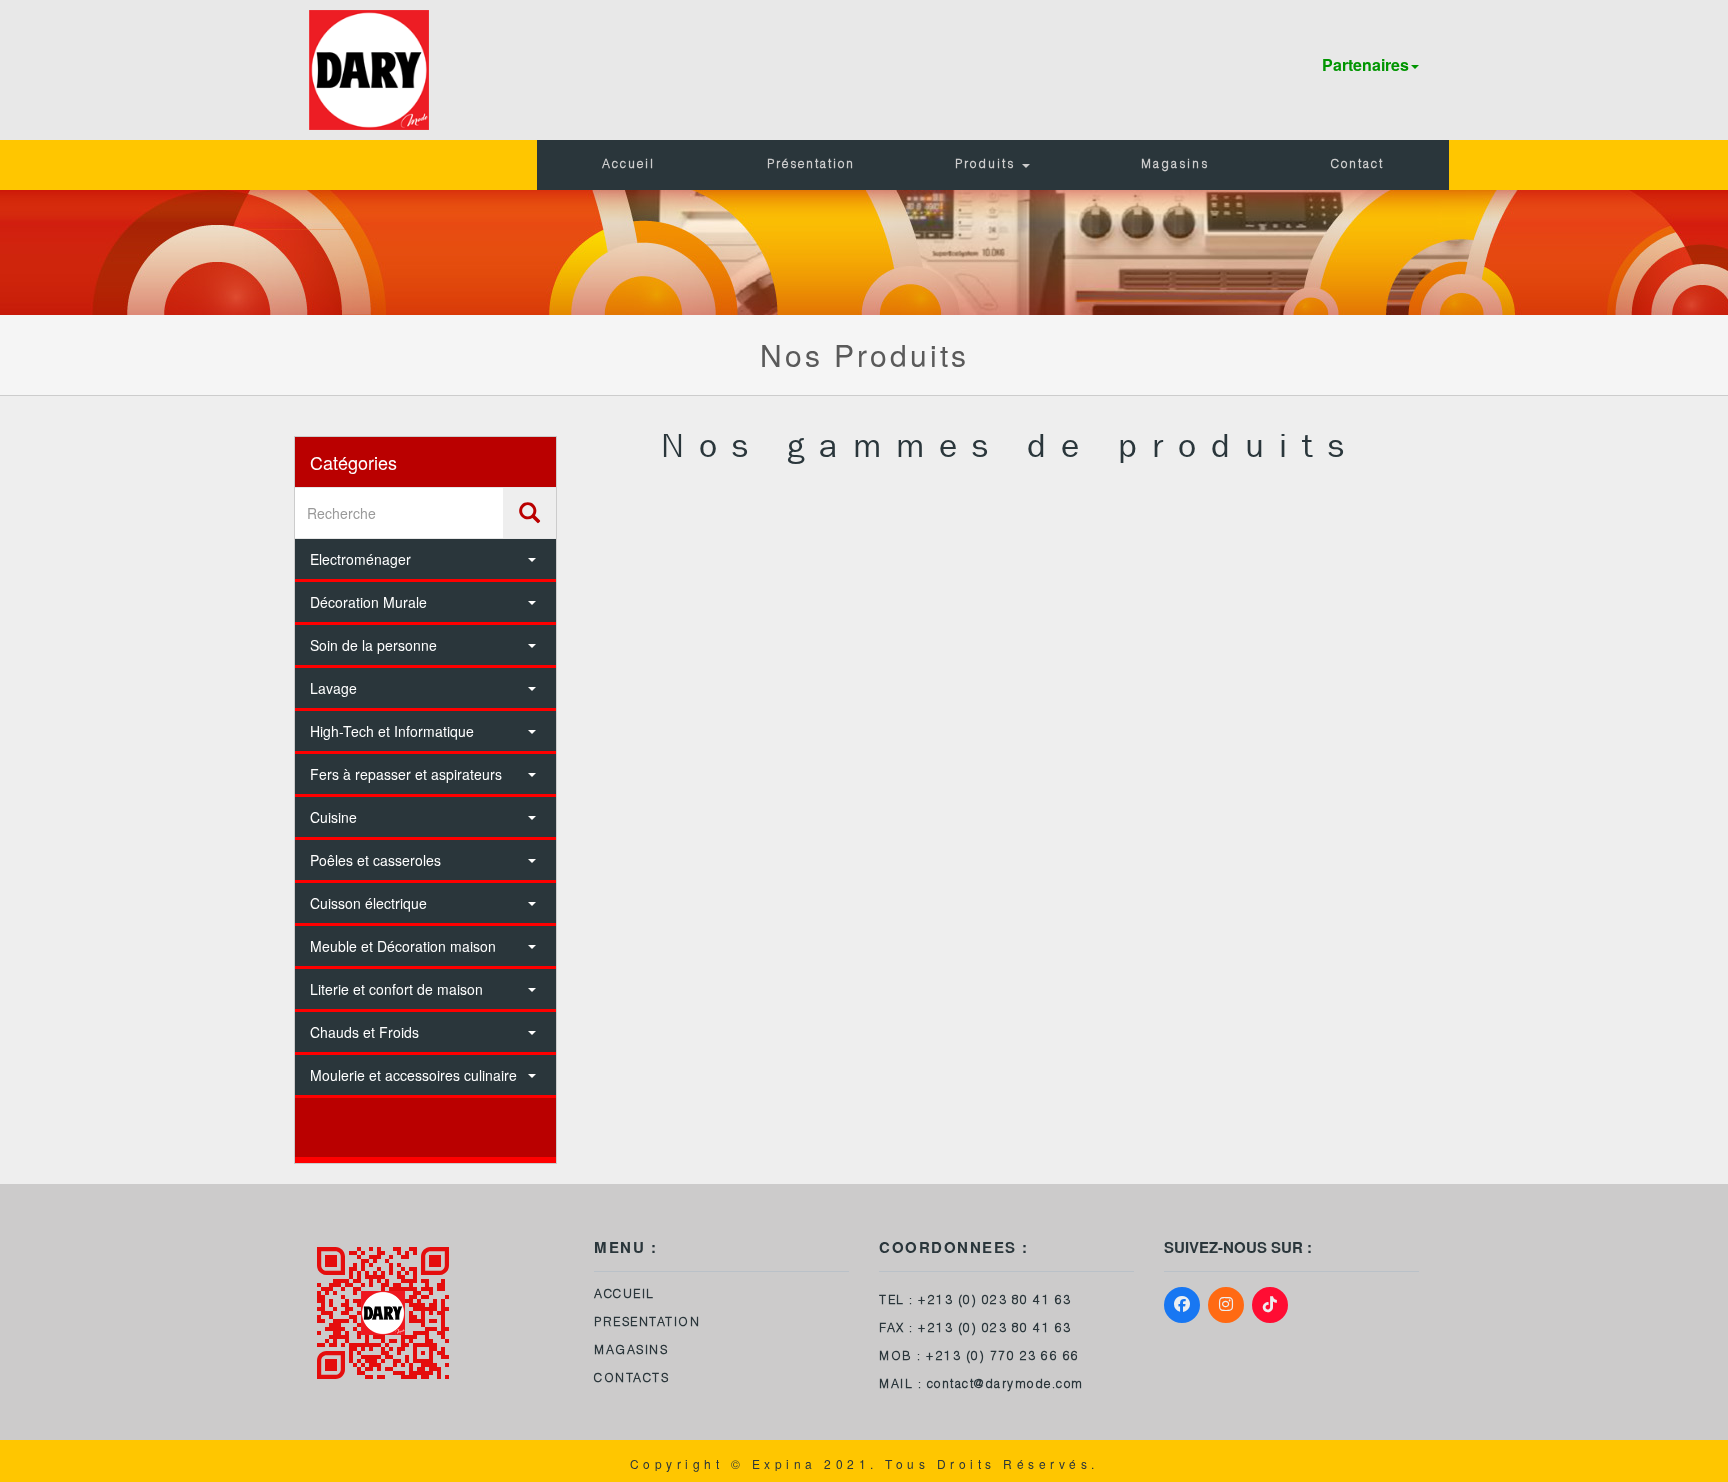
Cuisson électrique (368, 903)
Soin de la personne (373, 645)
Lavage (333, 688)
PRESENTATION (647, 1323)
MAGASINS (631, 1351)
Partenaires (1365, 64)
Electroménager (360, 559)
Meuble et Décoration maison (403, 946)
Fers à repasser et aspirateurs (406, 774)
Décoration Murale (368, 602)
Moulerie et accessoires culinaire (413, 1075)
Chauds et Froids (364, 1032)
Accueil (628, 165)
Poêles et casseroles (375, 860)
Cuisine (333, 817)
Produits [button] (987, 165)
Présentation (811, 165)
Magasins (1175, 165)
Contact (1357, 165)
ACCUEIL (624, 1295)
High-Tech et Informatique (392, 731)
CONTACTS (631, 1379)
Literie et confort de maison (396, 989)
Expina (784, 1463)
